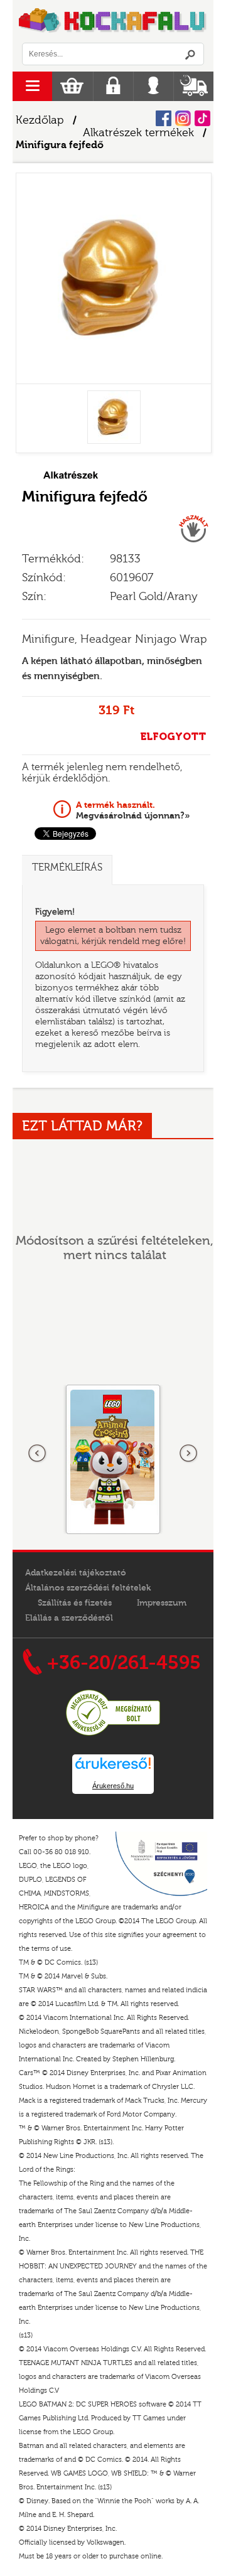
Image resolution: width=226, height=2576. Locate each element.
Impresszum (162, 1603)
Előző (38, 1454)
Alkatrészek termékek (138, 133)
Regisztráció (113, 86)
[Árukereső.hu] (113, 1734)
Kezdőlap (40, 120)
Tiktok (202, 118)
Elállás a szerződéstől (69, 1618)
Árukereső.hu (113, 1786)
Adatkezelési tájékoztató (76, 1573)
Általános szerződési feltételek (88, 1588)
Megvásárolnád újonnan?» (133, 810)
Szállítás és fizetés (75, 1603)
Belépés (153, 86)
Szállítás (194, 86)
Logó (113, 21)
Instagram (183, 118)
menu (32, 86)
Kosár (72, 86)
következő (188, 1454)
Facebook (164, 118)
